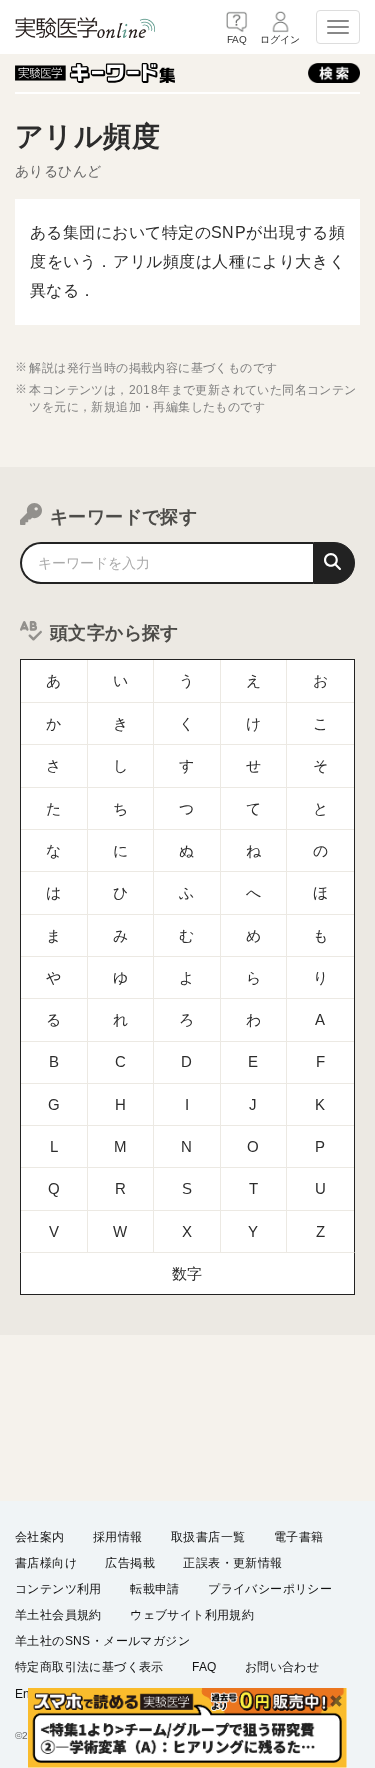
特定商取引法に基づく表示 (89, 1667)
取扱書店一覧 (208, 1537)
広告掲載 (130, 1563)
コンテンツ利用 (58, 1589)
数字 (187, 1273)
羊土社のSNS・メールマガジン (102, 1641)
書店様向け (46, 1563)
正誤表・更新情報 (232, 1563)
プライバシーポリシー (270, 1589)
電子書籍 (299, 1537)
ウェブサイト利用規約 (192, 1615)
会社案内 (40, 1537)
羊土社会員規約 (58, 1615)
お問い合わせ (282, 1667)
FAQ (204, 1667)
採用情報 (118, 1537)
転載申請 (155, 1589)
